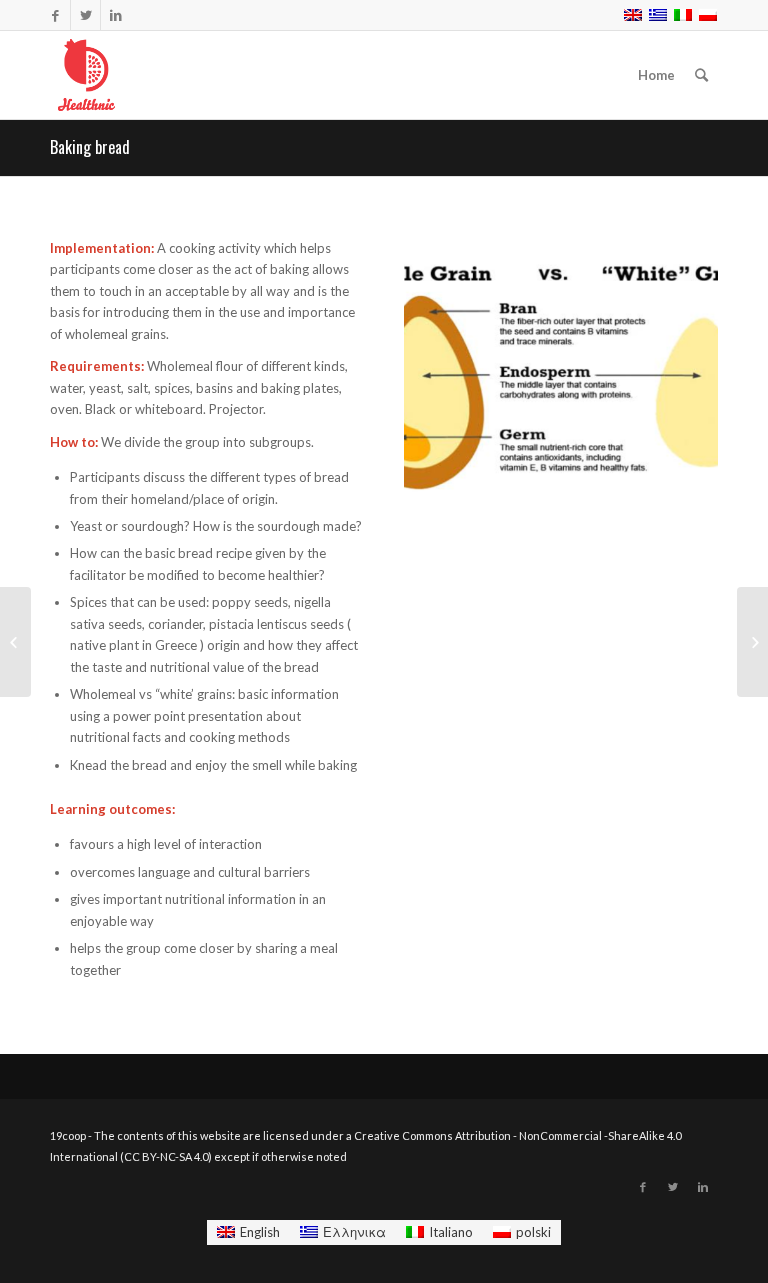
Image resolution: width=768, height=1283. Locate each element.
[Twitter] (85, 15)
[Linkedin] (116, 15)
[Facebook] (55, 15)
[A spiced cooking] (15, 642)
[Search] (701, 75)
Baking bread (90, 147)
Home (656, 75)
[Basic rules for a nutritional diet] (752, 642)
